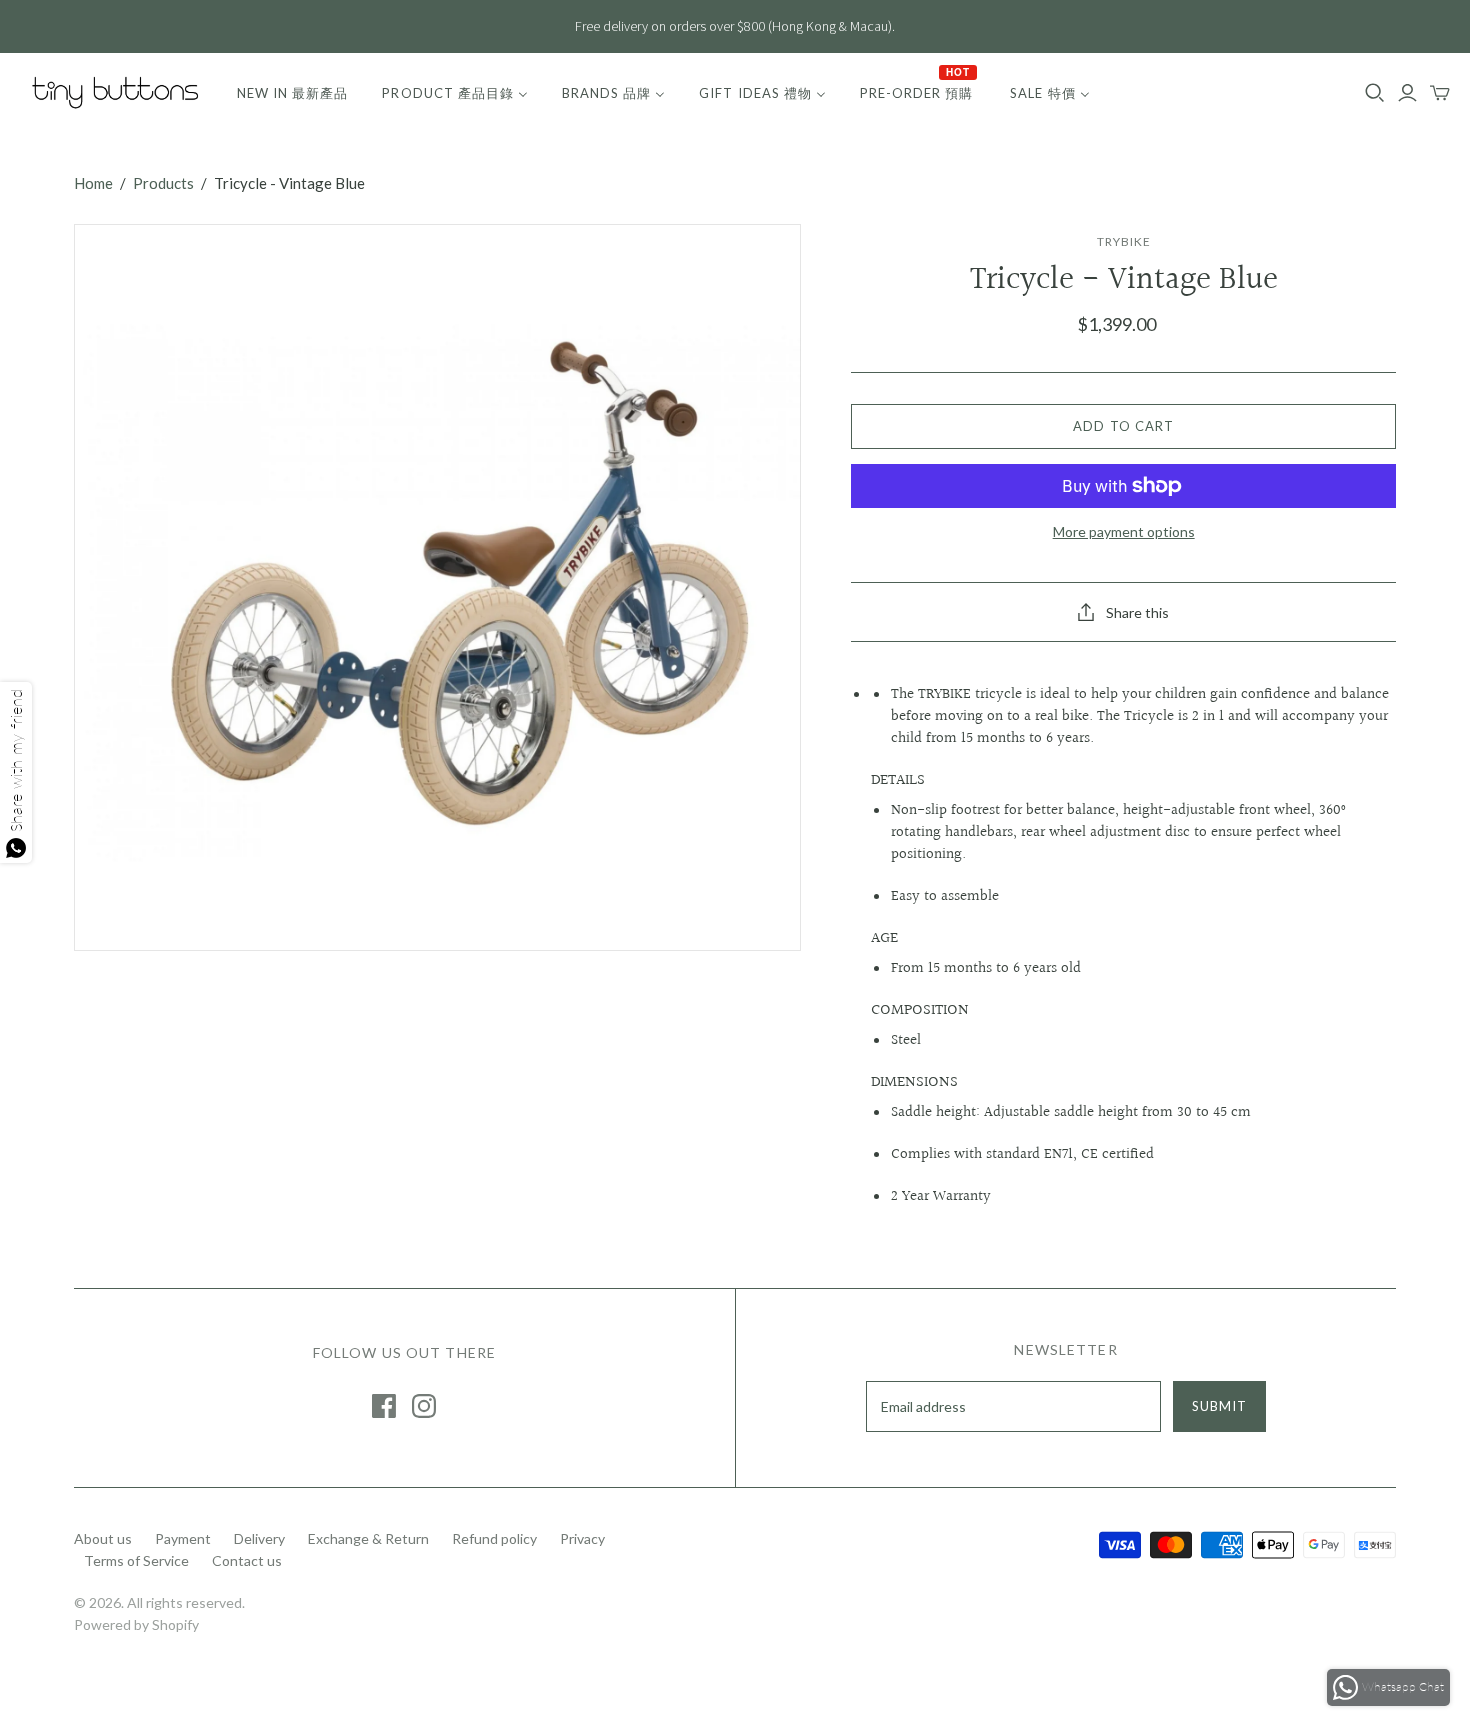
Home (93, 183)
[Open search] (1375, 93)
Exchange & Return (368, 1538)
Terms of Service (136, 1560)
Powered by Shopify (136, 1624)
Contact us (247, 1560)
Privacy (582, 1538)
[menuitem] (292, 93)
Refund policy (494, 1538)
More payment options (1124, 531)
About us (103, 1538)
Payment (183, 1538)
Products (163, 183)
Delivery (259, 1538)
